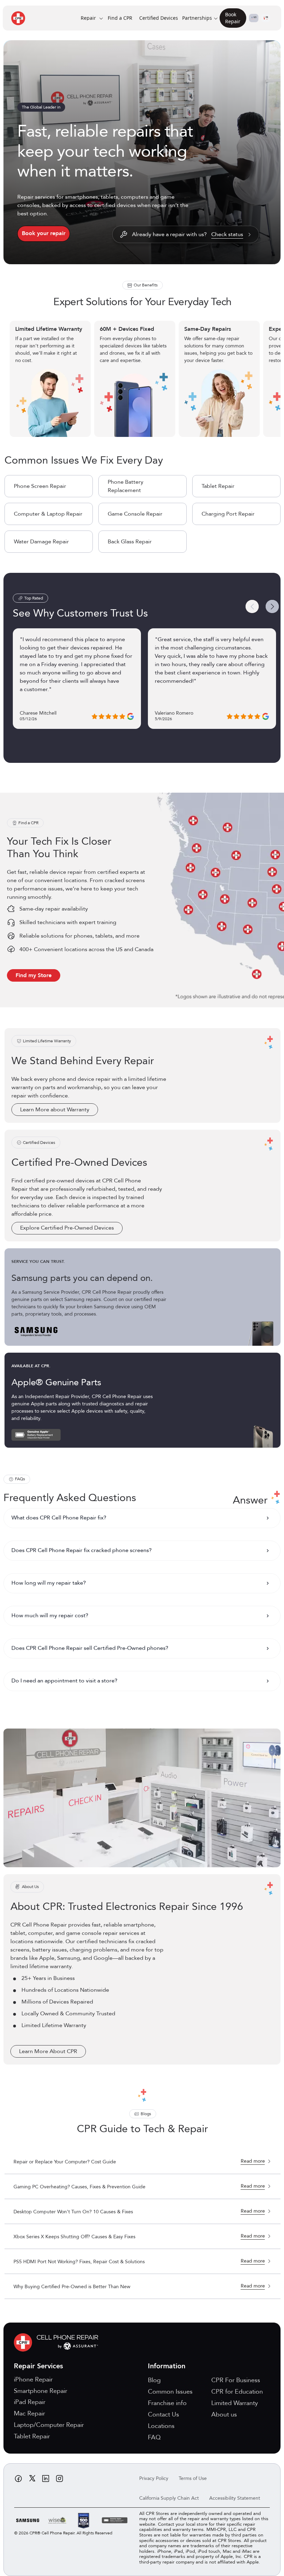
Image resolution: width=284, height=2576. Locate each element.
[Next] (272, 606)
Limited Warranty (235, 2403)
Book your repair (44, 233)
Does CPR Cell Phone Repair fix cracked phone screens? (82, 1550)
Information (167, 2366)
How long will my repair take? (49, 1583)
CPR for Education (237, 2392)
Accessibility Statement (235, 2498)
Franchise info (167, 2403)
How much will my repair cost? (50, 1616)
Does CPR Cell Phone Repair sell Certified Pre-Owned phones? (90, 1648)
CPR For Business (236, 2380)
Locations (161, 2426)
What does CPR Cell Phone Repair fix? (59, 1518)
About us (224, 2415)
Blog (154, 2380)
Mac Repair (29, 2414)
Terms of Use (193, 2478)
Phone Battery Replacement (126, 486)
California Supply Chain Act (169, 2498)
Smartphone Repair (41, 2391)
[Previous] (252, 606)
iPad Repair (30, 2402)
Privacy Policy (154, 2478)
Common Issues (170, 2392)
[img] (58, 2342)
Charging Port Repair (228, 514)
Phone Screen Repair (40, 486)
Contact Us (163, 2415)
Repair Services (38, 2366)
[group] (143, 379)
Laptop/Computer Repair (49, 2425)
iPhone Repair (33, 2380)
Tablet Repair (218, 486)
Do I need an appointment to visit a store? (64, 1681)
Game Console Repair (135, 514)
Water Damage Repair (41, 542)
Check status (227, 235)
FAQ (154, 2437)
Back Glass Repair (130, 542)
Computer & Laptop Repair (48, 514)
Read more (253, 2161)
